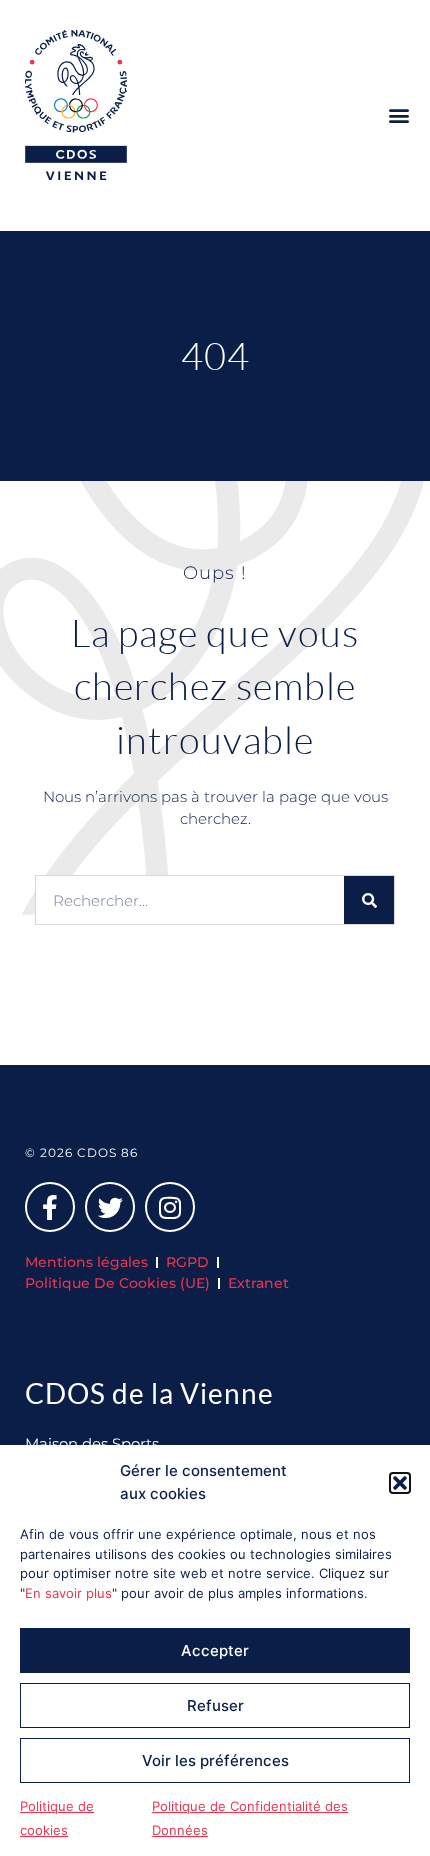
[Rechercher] (369, 900)
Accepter (215, 1650)
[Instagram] (170, 1207)
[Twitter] (110, 1207)
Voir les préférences (215, 1760)
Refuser (215, 1705)
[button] (400, 1483)
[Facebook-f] (50, 1207)
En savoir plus (68, 1593)
